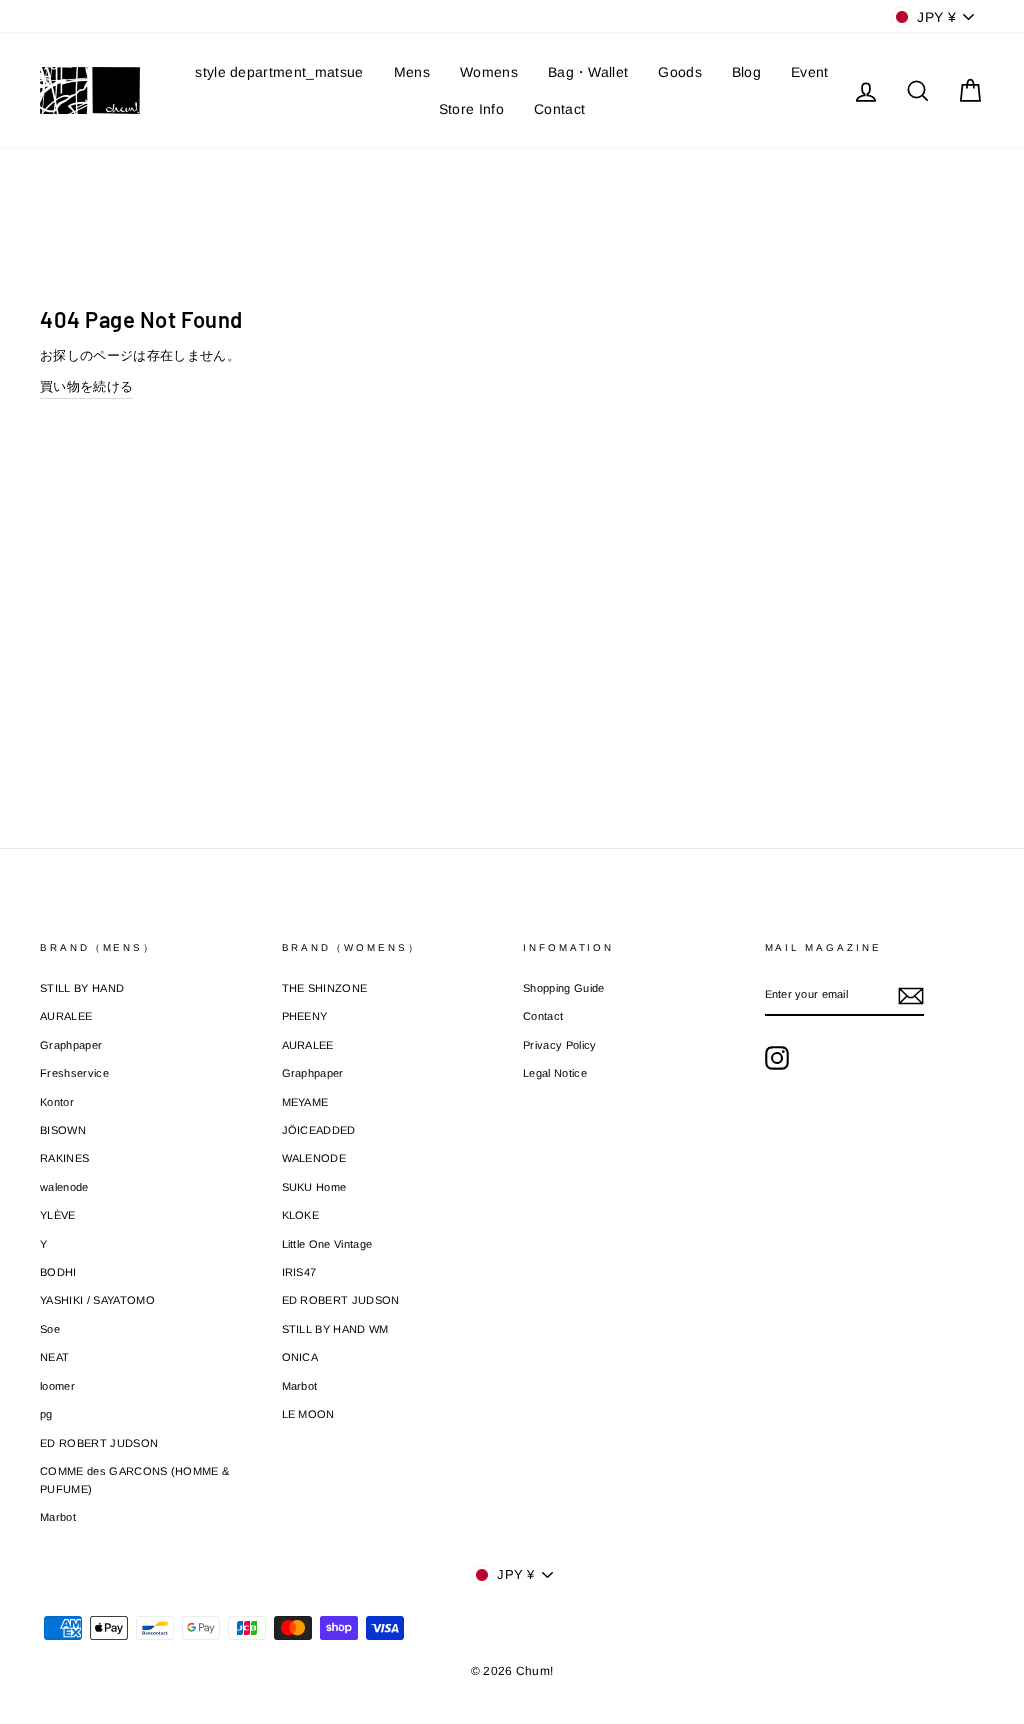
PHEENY (305, 1016)
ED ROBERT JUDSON (99, 1443)
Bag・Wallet (588, 72)
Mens (412, 72)
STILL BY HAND (82, 988)
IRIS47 (299, 1272)
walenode (64, 1187)
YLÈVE (58, 1215)
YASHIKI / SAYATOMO (97, 1300)
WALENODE (314, 1158)
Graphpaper (71, 1045)
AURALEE (66, 1016)
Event (810, 72)
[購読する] (911, 996)
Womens (489, 72)
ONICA (300, 1357)
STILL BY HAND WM (335, 1329)
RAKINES (64, 1158)
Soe (50, 1329)
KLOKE (301, 1215)
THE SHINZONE (325, 988)
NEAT (54, 1357)
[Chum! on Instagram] (777, 1058)
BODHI (58, 1272)
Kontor (57, 1102)
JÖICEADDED (319, 1130)
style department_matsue (279, 72)
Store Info (471, 109)
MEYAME (305, 1102)
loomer (57, 1386)
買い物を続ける (86, 386)
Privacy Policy (560, 1045)
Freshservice (74, 1073)
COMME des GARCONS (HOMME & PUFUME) (134, 1480)
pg (46, 1414)
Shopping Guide (564, 988)
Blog (746, 72)
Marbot (58, 1517)
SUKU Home (314, 1187)
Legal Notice (555, 1073)
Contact (559, 109)
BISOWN (63, 1130)
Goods (680, 72)
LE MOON (308, 1414)
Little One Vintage (327, 1244)
